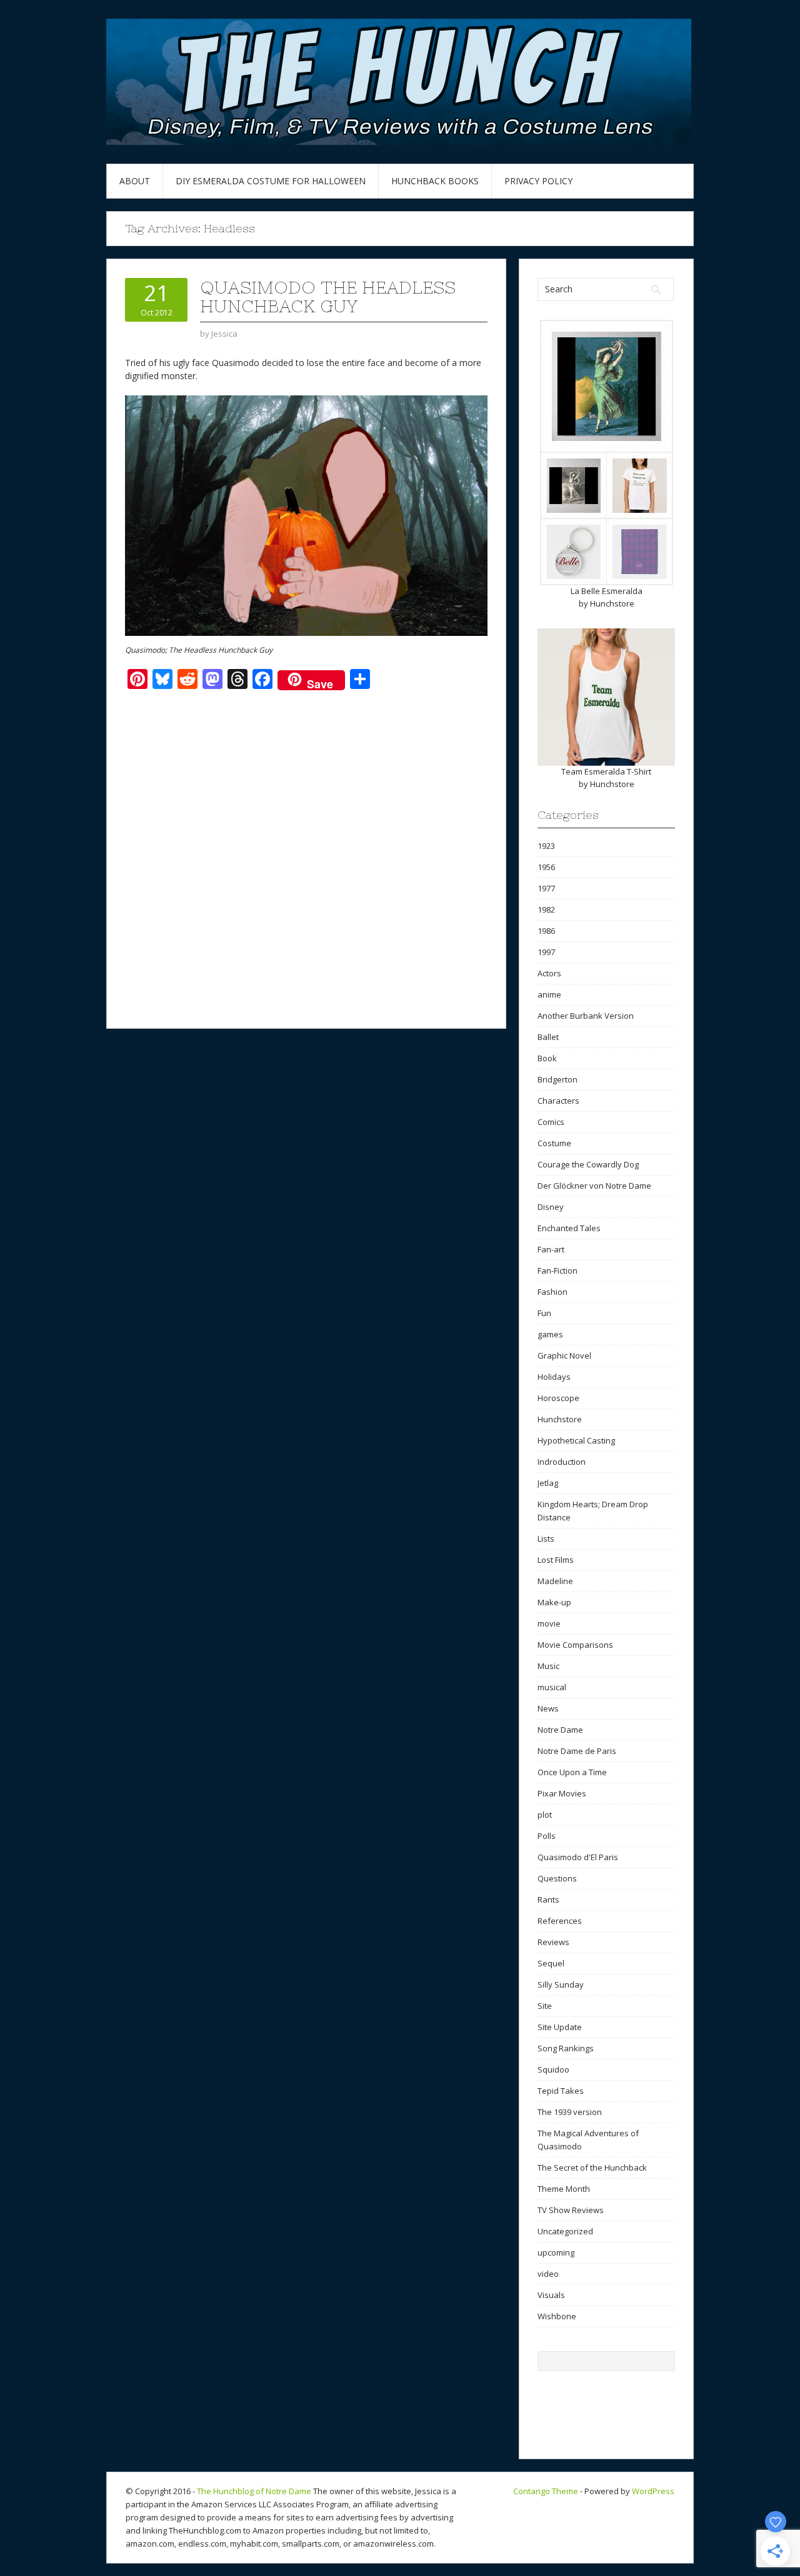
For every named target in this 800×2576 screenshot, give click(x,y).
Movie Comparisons (575, 1645)
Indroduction (562, 1462)
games (550, 1334)
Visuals (551, 2295)
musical (552, 1687)
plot (545, 1815)
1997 (546, 952)
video (548, 2274)
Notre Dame (560, 1730)
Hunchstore (612, 603)
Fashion (552, 1292)
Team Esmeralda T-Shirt (606, 771)
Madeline (555, 1581)
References (560, 1921)
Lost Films (556, 1560)
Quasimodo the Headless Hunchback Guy (328, 297)
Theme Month (564, 2189)
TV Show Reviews (571, 2210)
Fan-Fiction (557, 1271)
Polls (547, 1836)
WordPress (653, 2491)
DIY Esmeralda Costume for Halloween (271, 181)
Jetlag (548, 1483)
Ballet (548, 1037)
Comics (551, 1122)
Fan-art (551, 1249)
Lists (546, 1538)
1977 (546, 888)
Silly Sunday (561, 1984)
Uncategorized (565, 2231)
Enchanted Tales (569, 1228)
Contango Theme (546, 2491)
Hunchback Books (435, 181)
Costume (554, 1143)
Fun (544, 1313)
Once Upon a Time (572, 1772)
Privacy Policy (538, 181)
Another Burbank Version (586, 1016)
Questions (557, 1878)
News (548, 1708)
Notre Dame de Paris (577, 1751)
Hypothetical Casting (576, 1440)
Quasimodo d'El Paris (578, 1857)
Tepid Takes (561, 2091)
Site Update (560, 2027)
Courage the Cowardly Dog (588, 1164)
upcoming (556, 2252)
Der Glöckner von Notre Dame (594, 1186)
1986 (546, 931)
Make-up (554, 1602)
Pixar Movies (562, 1793)
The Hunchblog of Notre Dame (254, 2491)
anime (549, 994)
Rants (548, 1900)
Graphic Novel (564, 1355)
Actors (549, 973)
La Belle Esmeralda (607, 591)
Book (547, 1058)
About (135, 181)
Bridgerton (557, 1079)
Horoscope (558, 1398)
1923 (546, 846)
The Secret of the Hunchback (592, 2167)
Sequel (551, 1963)
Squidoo (553, 2069)
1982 (546, 909)
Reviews (553, 1942)
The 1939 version (570, 2112)
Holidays (554, 1377)
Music (548, 1666)
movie (549, 1623)
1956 (546, 867)
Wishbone (557, 2316)
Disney (551, 1207)
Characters (558, 1101)
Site (545, 2006)
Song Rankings (566, 2048)
